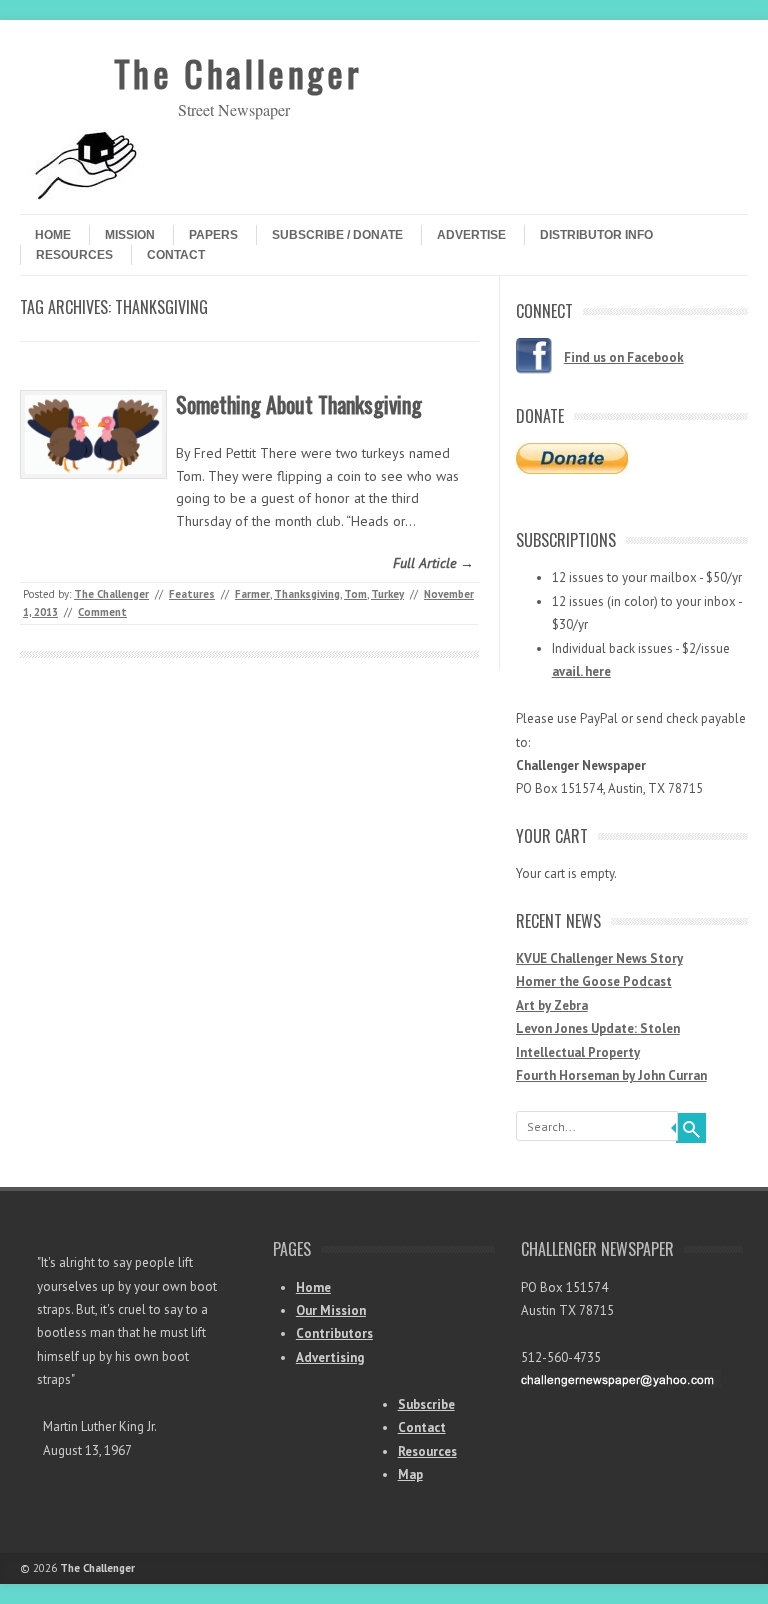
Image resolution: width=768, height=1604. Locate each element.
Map (410, 1474)
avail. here (581, 671)
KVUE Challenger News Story (599, 958)
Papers (213, 235)
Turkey (387, 594)
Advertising (330, 1357)
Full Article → (433, 563)
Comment (102, 612)
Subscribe (426, 1404)
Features (192, 594)
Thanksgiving (307, 594)
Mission (130, 235)
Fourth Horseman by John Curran (611, 1075)
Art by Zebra (552, 1005)
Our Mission (331, 1310)
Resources (74, 255)
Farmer (252, 594)
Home (53, 235)
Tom (355, 594)
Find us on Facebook (624, 357)
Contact (176, 255)
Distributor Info (596, 235)
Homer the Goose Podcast (594, 981)
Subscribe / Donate (337, 235)
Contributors (334, 1333)
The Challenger (238, 72)
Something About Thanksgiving (299, 404)
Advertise (471, 235)
